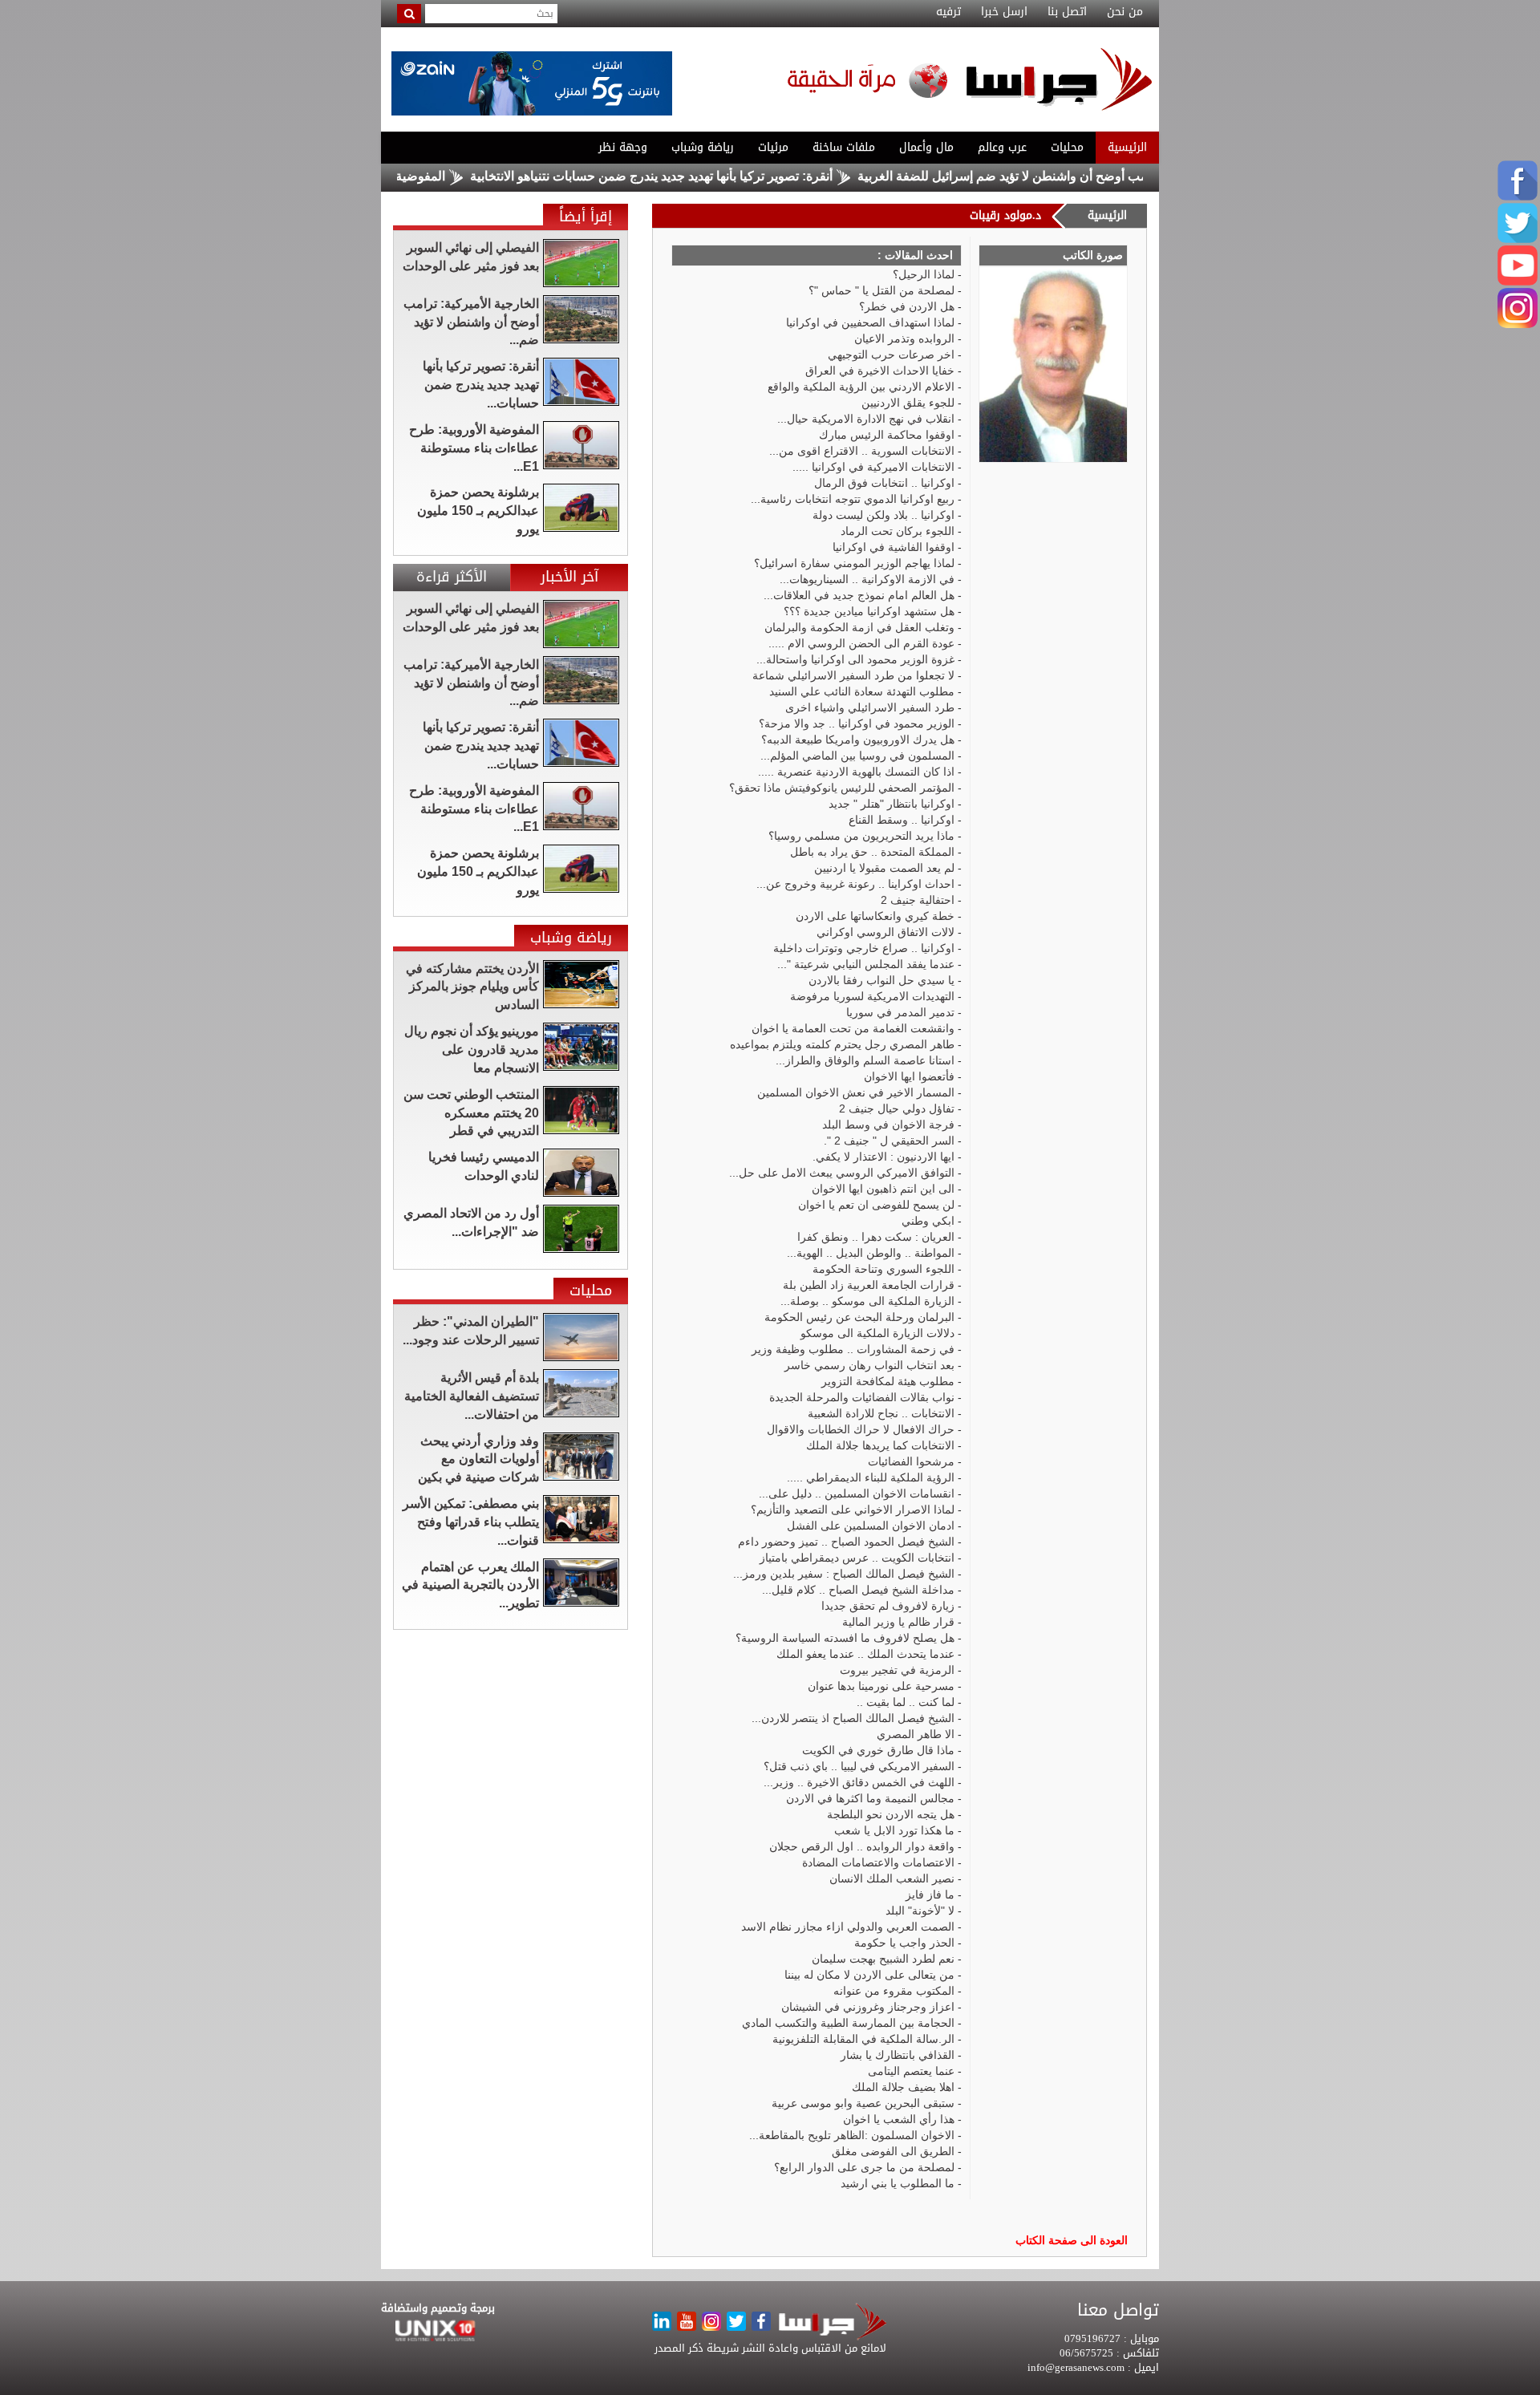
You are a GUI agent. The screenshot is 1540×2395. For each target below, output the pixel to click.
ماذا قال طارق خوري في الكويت (878, 1750)
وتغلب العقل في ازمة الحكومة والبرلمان (859, 627)
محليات (1067, 147)
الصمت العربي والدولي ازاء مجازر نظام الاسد (848, 1927)
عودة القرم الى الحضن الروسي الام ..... (861, 643)
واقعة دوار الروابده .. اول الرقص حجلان (862, 1846)
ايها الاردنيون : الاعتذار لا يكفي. (883, 1157)
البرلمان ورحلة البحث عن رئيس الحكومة (859, 1317)
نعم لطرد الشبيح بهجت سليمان (883, 1959)
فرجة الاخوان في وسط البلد (888, 1125)
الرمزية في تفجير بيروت (897, 1670)
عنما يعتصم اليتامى (911, 2071)
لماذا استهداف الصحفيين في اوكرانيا (870, 322)
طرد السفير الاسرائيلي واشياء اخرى (870, 707)
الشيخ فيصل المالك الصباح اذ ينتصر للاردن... (853, 1718)
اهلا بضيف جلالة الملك (903, 2087)
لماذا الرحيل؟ (924, 274)
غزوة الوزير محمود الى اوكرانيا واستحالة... (855, 659)
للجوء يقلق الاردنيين (908, 403)
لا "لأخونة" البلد (920, 1911)
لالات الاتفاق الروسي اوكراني (885, 932)
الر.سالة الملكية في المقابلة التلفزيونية (863, 2039)
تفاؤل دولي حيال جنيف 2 (897, 1108)
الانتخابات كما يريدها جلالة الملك (880, 1445)
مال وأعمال (926, 147)
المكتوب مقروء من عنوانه (894, 1991)
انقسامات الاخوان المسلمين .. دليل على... (857, 1493)
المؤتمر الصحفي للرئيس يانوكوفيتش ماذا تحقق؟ (842, 788)
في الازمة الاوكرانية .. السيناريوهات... (867, 579)
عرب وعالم (1002, 147)
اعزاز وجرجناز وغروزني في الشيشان (868, 2007)
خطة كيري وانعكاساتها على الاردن (875, 916)
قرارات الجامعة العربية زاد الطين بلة (869, 1285)
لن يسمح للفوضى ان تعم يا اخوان (876, 1205)
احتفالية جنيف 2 (918, 900)
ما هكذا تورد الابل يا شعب (894, 1830)
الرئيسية (1127, 147)
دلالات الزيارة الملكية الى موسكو (877, 1333)
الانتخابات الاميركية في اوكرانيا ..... (873, 467)
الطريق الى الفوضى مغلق (893, 2151)
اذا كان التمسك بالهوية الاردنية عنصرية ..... (856, 772)
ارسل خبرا (1004, 12)
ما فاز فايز (930, 1895)
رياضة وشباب (703, 147)
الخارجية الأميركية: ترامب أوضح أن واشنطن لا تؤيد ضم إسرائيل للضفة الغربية (1124, 176)
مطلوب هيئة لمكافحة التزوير (888, 1381)
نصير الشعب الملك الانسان (892, 1878)
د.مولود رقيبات (1005, 215)
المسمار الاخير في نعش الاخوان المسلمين (856, 1092)
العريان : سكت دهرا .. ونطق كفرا (876, 1237)
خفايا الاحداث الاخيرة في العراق (880, 371)
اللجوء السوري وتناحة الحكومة (883, 1269)
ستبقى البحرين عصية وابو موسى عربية (863, 2103)
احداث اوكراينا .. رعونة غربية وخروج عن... (855, 884)
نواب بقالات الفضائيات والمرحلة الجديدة (862, 1397)
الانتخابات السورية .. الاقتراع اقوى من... (862, 451)
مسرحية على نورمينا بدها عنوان (881, 1686)
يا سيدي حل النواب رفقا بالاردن (881, 980)
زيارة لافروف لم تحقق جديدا (888, 1606)
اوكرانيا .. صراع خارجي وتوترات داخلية (864, 948)
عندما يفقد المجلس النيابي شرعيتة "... (866, 964)
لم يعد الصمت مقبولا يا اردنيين (884, 868)
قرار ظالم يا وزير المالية (898, 1622)
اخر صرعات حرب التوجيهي (891, 355)
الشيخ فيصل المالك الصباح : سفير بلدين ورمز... (844, 1574)
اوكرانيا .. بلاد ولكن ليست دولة (883, 515)
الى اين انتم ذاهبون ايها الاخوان (883, 1189)
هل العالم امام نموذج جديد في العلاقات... (859, 595)
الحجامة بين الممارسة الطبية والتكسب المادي (848, 2023)
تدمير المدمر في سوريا (900, 1012)
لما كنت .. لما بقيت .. (906, 1702)
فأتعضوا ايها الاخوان (909, 1076)
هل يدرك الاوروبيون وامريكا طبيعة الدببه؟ (858, 740)
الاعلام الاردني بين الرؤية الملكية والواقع (861, 387)
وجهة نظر (623, 147)
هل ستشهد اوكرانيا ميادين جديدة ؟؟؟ (869, 611)
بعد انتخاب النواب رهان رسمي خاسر (869, 1365)
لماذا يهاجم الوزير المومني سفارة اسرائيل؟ (854, 563)
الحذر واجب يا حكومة (904, 1943)
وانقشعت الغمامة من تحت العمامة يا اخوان (853, 1028)
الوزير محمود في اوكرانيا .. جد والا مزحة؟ (857, 723)
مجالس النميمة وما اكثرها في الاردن (870, 1798)
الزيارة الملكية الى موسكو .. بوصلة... (867, 1301)
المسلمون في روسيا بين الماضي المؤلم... (857, 756)
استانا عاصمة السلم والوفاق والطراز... (865, 1060)
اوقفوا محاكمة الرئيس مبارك (887, 435)
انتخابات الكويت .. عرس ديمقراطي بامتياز (857, 1558)
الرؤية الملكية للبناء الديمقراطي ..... (871, 1477)
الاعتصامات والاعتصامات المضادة (878, 1862)
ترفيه (948, 12)
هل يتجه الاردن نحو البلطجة (891, 1814)
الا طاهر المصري (916, 1734)
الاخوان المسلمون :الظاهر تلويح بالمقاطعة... (852, 2135)
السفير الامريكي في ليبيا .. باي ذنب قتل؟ (859, 1766)
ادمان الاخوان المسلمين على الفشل (871, 1526)
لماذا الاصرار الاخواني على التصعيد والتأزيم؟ (853, 1510)
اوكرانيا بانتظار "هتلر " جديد (892, 804)
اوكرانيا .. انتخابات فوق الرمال (884, 483)
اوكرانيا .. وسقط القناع (902, 820)
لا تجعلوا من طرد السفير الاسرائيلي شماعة (853, 675)
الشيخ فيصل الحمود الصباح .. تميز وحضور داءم (846, 1542)
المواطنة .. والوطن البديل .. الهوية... (871, 1253)
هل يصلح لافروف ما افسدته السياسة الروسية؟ (845, 1638)
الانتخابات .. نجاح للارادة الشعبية (881, 1413)
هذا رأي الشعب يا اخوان (899, 2119)
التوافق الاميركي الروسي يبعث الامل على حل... (842, 1173)
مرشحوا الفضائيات (911, 1461)
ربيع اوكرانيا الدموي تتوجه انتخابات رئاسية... (853, 499)
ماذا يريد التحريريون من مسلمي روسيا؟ (861, 836)
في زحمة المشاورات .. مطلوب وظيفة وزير (853, 1349)
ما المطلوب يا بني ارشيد (898, 2183)
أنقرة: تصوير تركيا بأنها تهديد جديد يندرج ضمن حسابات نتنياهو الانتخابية (715, 176)
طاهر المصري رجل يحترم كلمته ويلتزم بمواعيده (842, 1044)
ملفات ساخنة (844, 147)
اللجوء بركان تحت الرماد (898, 531)
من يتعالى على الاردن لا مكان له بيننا (869, 1975)
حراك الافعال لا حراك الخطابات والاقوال (861, 1429)
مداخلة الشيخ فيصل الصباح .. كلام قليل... (858, 1590)
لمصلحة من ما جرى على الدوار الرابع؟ (864, 2167)
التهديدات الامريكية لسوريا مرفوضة (872, 996)
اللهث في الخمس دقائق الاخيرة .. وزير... (859, 1782)
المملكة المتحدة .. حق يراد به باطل (872, 852)
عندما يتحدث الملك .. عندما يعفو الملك (865, 1654)
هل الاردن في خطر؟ (907, 306)
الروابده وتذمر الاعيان (904, 338)
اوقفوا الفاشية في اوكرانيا (894, 547)
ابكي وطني (928, 1221)
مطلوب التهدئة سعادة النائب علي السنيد (862, 691)
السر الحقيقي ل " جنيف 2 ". (889, 1141)
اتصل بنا (1067, 12)
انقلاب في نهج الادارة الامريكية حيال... (866, 419)
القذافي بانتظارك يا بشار (898, 2055)
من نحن (1125, 12)
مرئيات (773, 147)
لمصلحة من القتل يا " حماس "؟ (881, 290)
